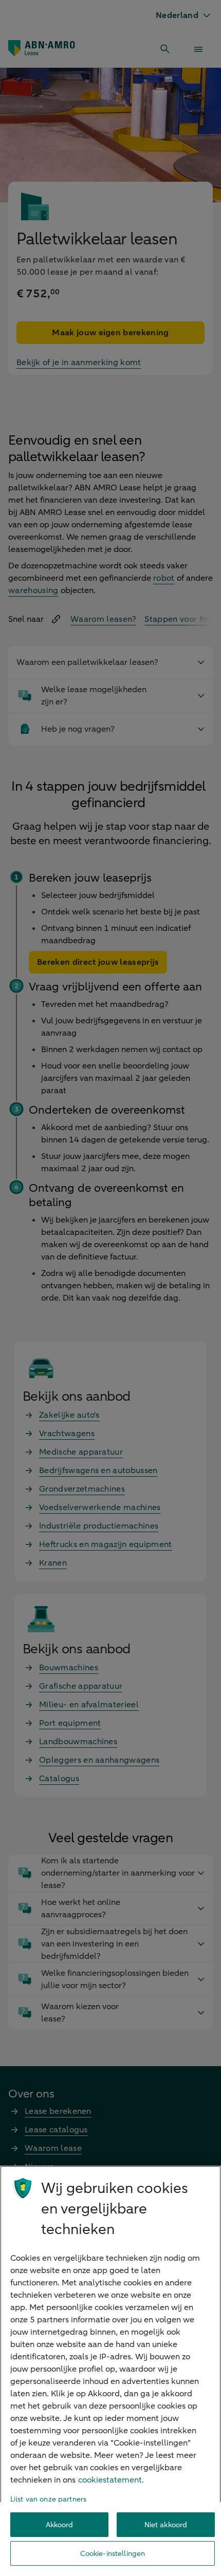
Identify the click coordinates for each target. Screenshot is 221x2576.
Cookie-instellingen (113, 2554)
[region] (110, 2371)
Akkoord (60, 2525)
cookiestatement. (111, 2480)
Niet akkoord (166, 2525)
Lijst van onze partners (48, 2499)
